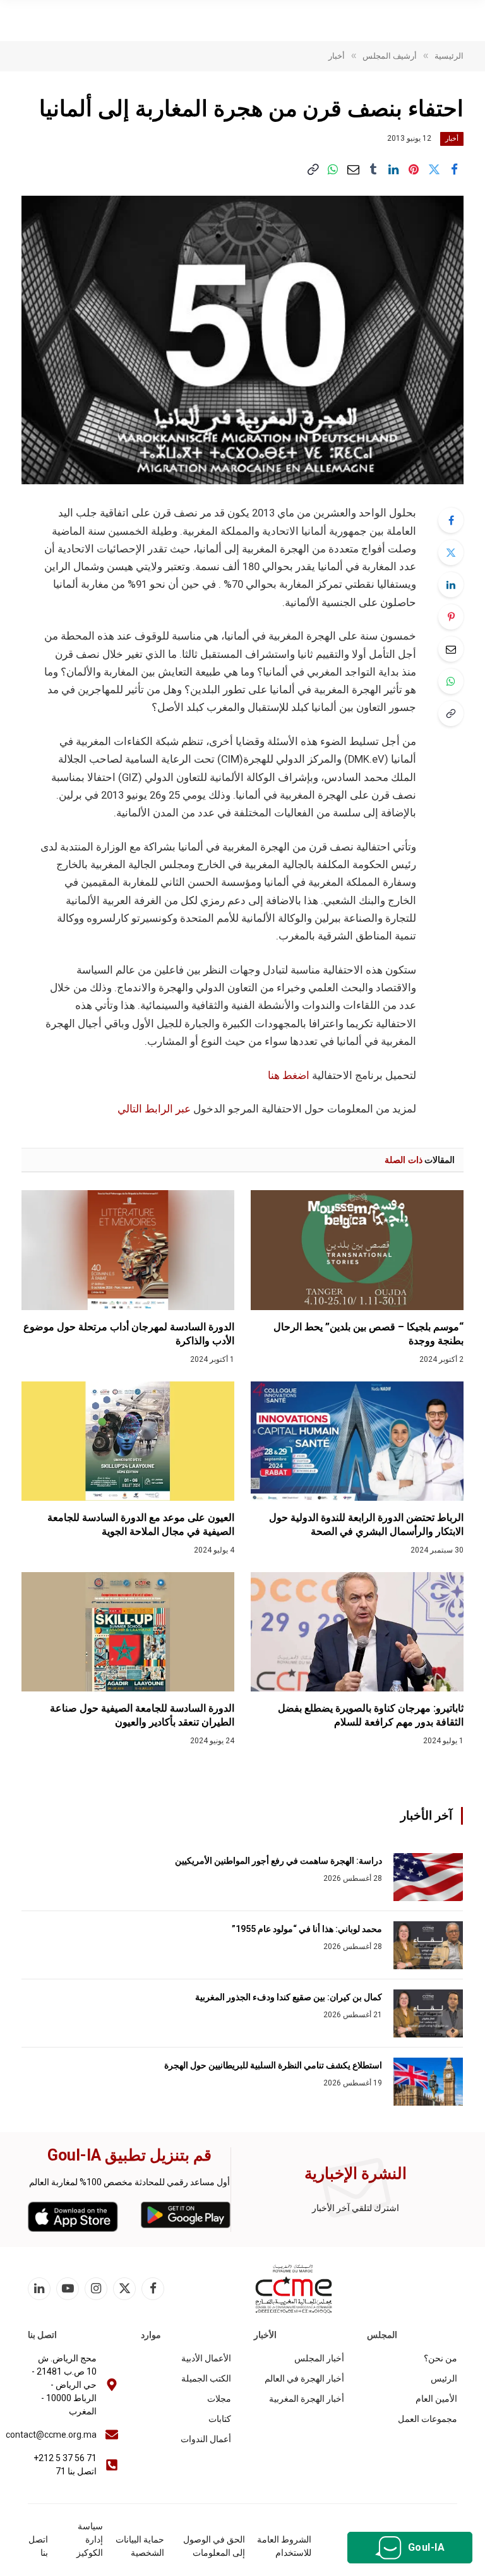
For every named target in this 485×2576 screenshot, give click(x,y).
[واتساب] (333, 170)
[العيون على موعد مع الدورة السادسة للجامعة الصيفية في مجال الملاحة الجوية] (128, 1441)
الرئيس (444, 2378)
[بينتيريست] (414, 170)
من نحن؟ (440, 2358)
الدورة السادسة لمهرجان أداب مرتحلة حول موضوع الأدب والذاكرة (129, 1334)
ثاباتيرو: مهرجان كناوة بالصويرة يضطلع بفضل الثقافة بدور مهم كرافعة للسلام (371, 1715)
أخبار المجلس (319, 2358)
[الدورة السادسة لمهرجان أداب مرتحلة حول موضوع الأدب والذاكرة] (128, 1250)
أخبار (452, 139)
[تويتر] (451, 552)
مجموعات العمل (428, 2419)
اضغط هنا (289, 1076)
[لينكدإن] (393, 170)
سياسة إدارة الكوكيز (90, 2539)
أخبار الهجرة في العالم (304, 2378)
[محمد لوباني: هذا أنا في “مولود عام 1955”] (428, 1945)
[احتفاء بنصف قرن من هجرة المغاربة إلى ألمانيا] (242, 340)
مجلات (219, 2399)
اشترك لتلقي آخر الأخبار (356, 2208)
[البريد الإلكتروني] (451, 649)
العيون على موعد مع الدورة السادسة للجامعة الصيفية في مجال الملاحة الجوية (141, 1524)
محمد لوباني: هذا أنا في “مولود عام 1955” (307, 1929)
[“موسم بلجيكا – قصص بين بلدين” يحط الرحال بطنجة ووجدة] (357, 1250)
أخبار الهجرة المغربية (307, 2399)
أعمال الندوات (206, 2439)
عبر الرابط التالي (155, 1109)
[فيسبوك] (451, 520)
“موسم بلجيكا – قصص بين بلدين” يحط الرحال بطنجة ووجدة (368, 1334)
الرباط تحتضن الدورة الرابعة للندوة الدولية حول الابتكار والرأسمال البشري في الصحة (366, 1524)
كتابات (220, 2419)
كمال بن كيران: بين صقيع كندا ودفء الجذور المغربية (289, 1997)
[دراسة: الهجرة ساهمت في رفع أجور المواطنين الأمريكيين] (428, 1877)
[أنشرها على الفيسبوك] (454, 170)
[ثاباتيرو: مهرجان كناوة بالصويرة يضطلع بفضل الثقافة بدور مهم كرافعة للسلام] (357, 1632)
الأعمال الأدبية (206, 2358)
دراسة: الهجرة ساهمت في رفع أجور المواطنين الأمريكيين (278, 1861)
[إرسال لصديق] (353, 170)
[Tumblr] (373, 170)
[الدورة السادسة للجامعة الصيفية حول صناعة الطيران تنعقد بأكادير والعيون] (128, 1632)
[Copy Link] (313, 170)
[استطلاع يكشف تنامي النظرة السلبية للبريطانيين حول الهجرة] (428, 2082)
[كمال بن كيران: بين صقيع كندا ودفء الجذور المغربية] (428, 2013)
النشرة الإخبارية (356, 2173)
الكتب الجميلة (206, 2378)
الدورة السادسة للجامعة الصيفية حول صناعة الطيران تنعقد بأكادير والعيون (142, 1715)
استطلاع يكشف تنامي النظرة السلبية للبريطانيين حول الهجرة (273, 2065)
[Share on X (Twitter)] (434, 170)
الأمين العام (436, 2399)
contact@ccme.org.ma (51, 2435)
